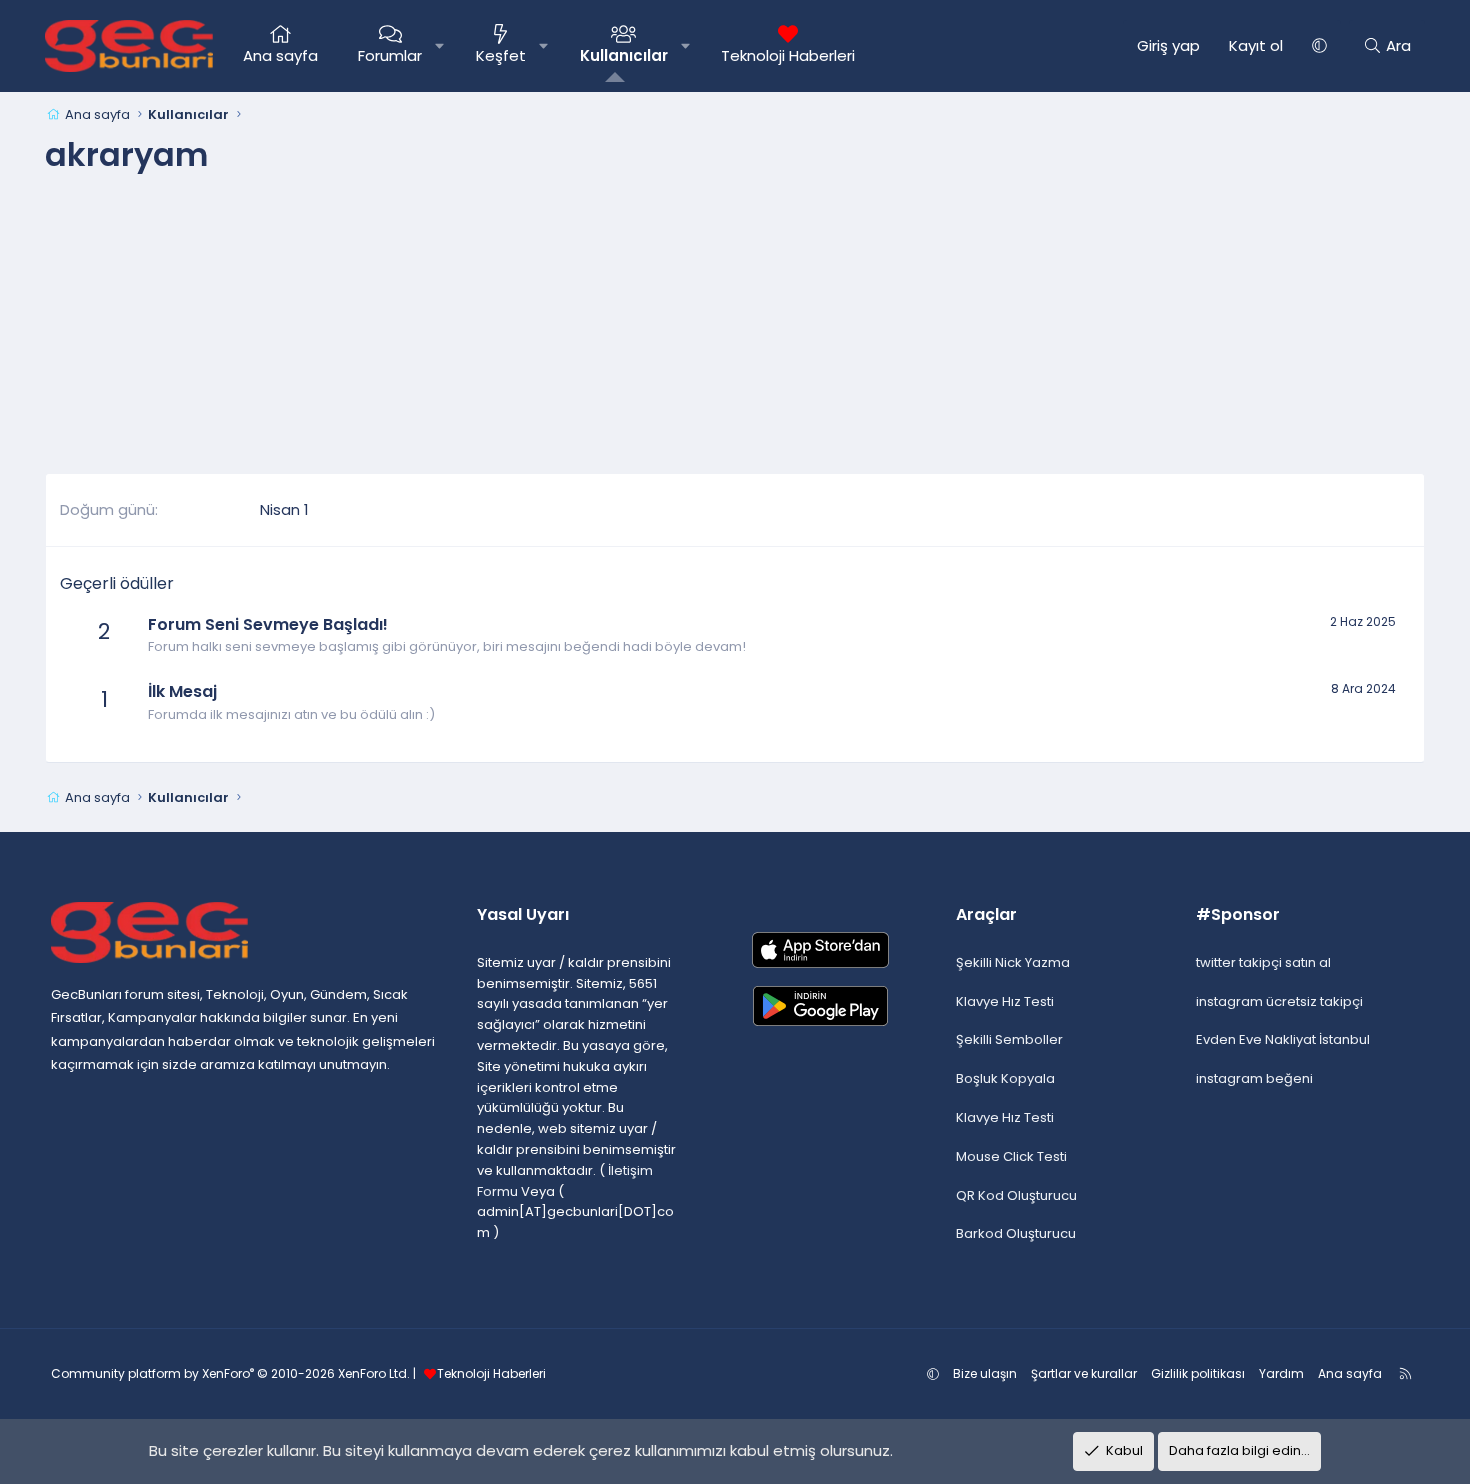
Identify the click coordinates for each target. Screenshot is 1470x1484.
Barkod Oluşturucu (1016, 1233)
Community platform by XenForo (230, 1373)
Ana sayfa (280, 55)
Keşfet (501, 55)
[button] (439, 46)
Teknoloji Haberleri (788, 55)
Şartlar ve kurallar (1084, 1373)
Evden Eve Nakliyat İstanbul (1283, 1039)
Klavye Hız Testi (1005, 1001)
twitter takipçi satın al (1263, 962)
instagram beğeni (1254, 1078)
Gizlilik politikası (1198, 1373)
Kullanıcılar (624, 55)
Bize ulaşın (985, 1373)
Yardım (1281, 1373)
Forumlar (390, 55)
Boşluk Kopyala (1005, 1078)
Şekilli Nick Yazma (1013, 962)
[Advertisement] (735, 333)
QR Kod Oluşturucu (1016, 1195)
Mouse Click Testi (1011, 1156)
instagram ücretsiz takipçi (1279, 1001)
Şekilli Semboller (1009, 1039)
